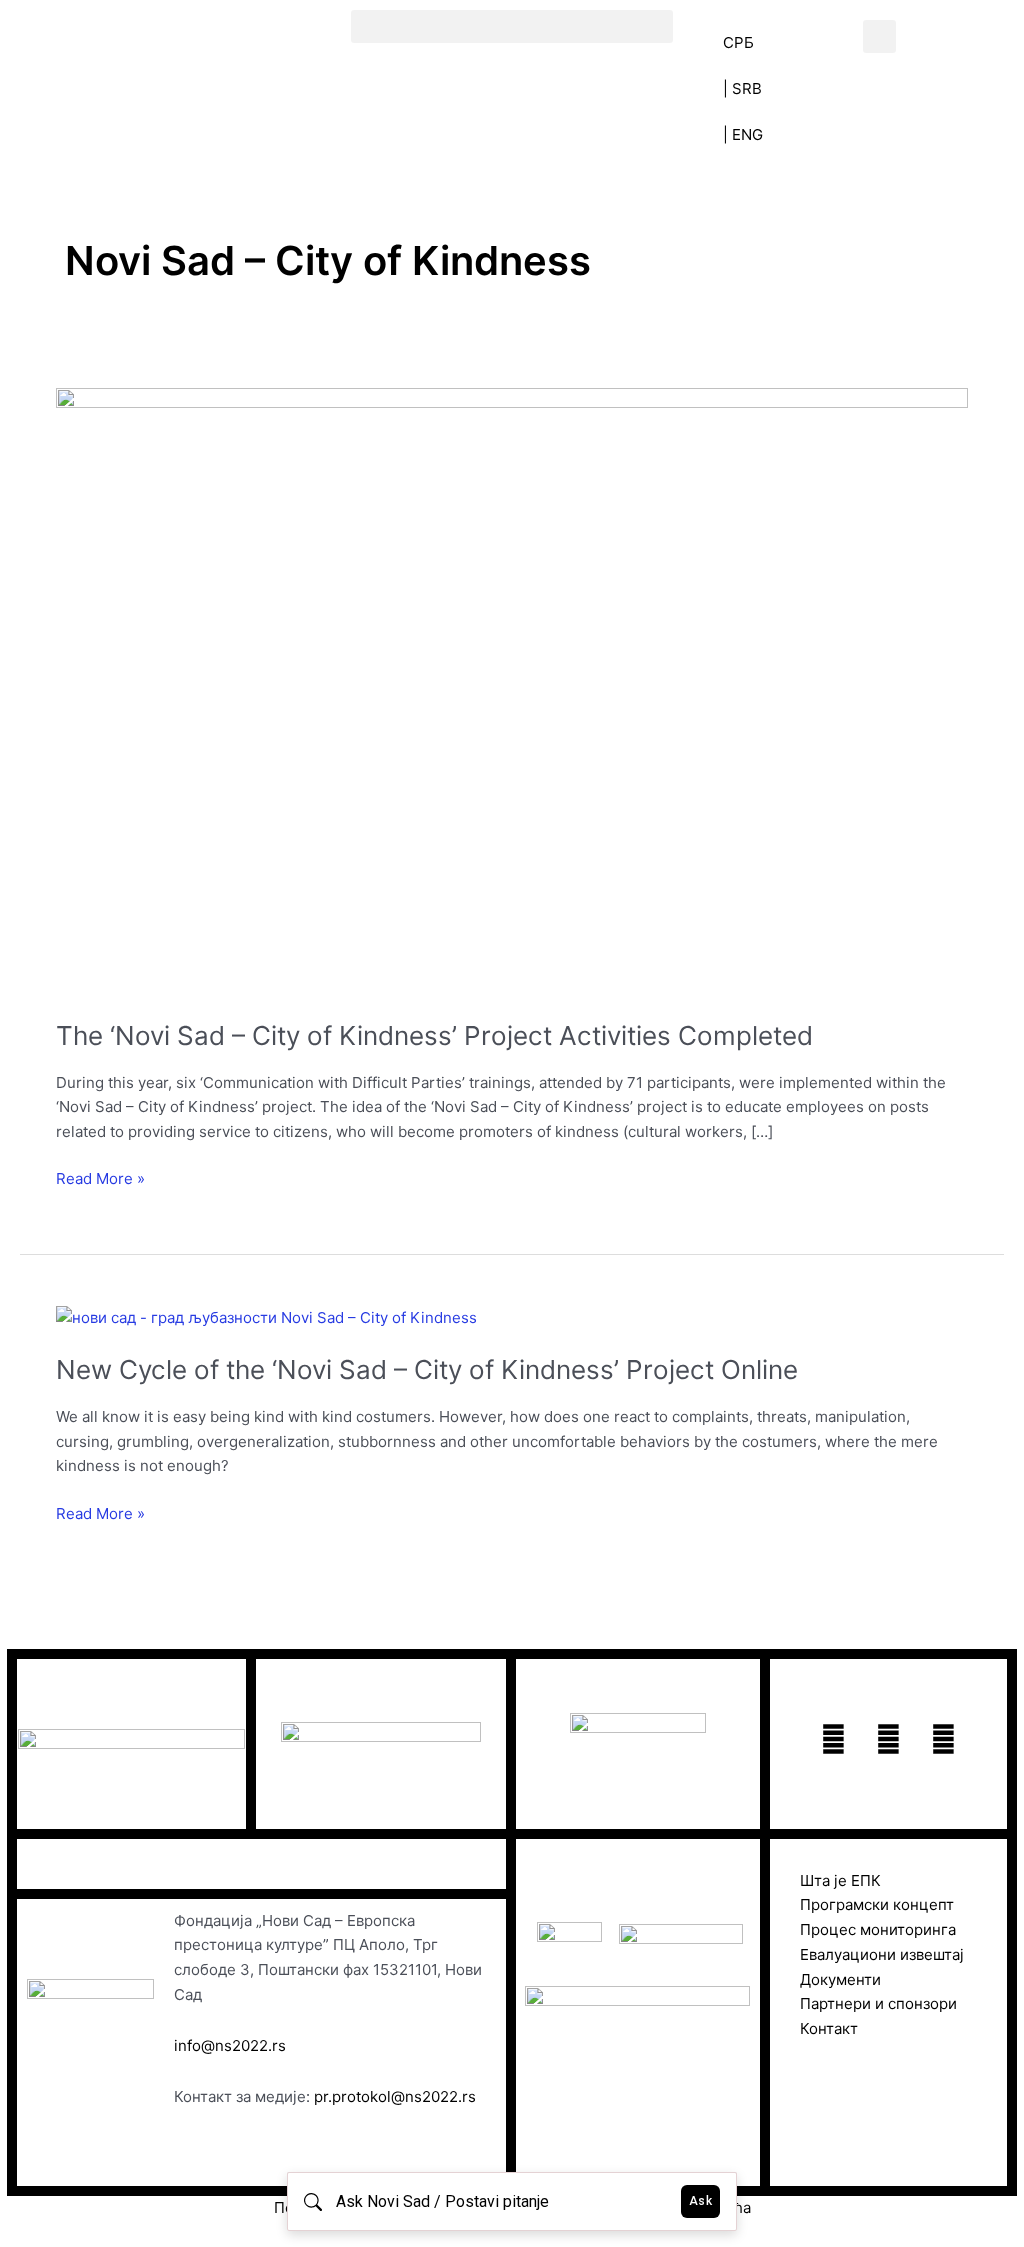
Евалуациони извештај (882, 1954)
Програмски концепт (877, 1904)
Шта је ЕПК (840, 1880)
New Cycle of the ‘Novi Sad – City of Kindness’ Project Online (427, 1369)
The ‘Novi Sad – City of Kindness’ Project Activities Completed (434, 1035)
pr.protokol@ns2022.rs (395, 2096)
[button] (511, 26)
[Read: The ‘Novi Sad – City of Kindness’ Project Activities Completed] (512, 690)
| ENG (743, 134)
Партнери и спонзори (878, 2003)
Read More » (100, 1177)
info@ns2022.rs (230, 2045)
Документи (840, 1979)
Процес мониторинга (878, 1929)
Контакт (829, 2028)
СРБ (738, 42)
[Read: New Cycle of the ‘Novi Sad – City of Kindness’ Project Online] (266, 1316)
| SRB (742, 88)
